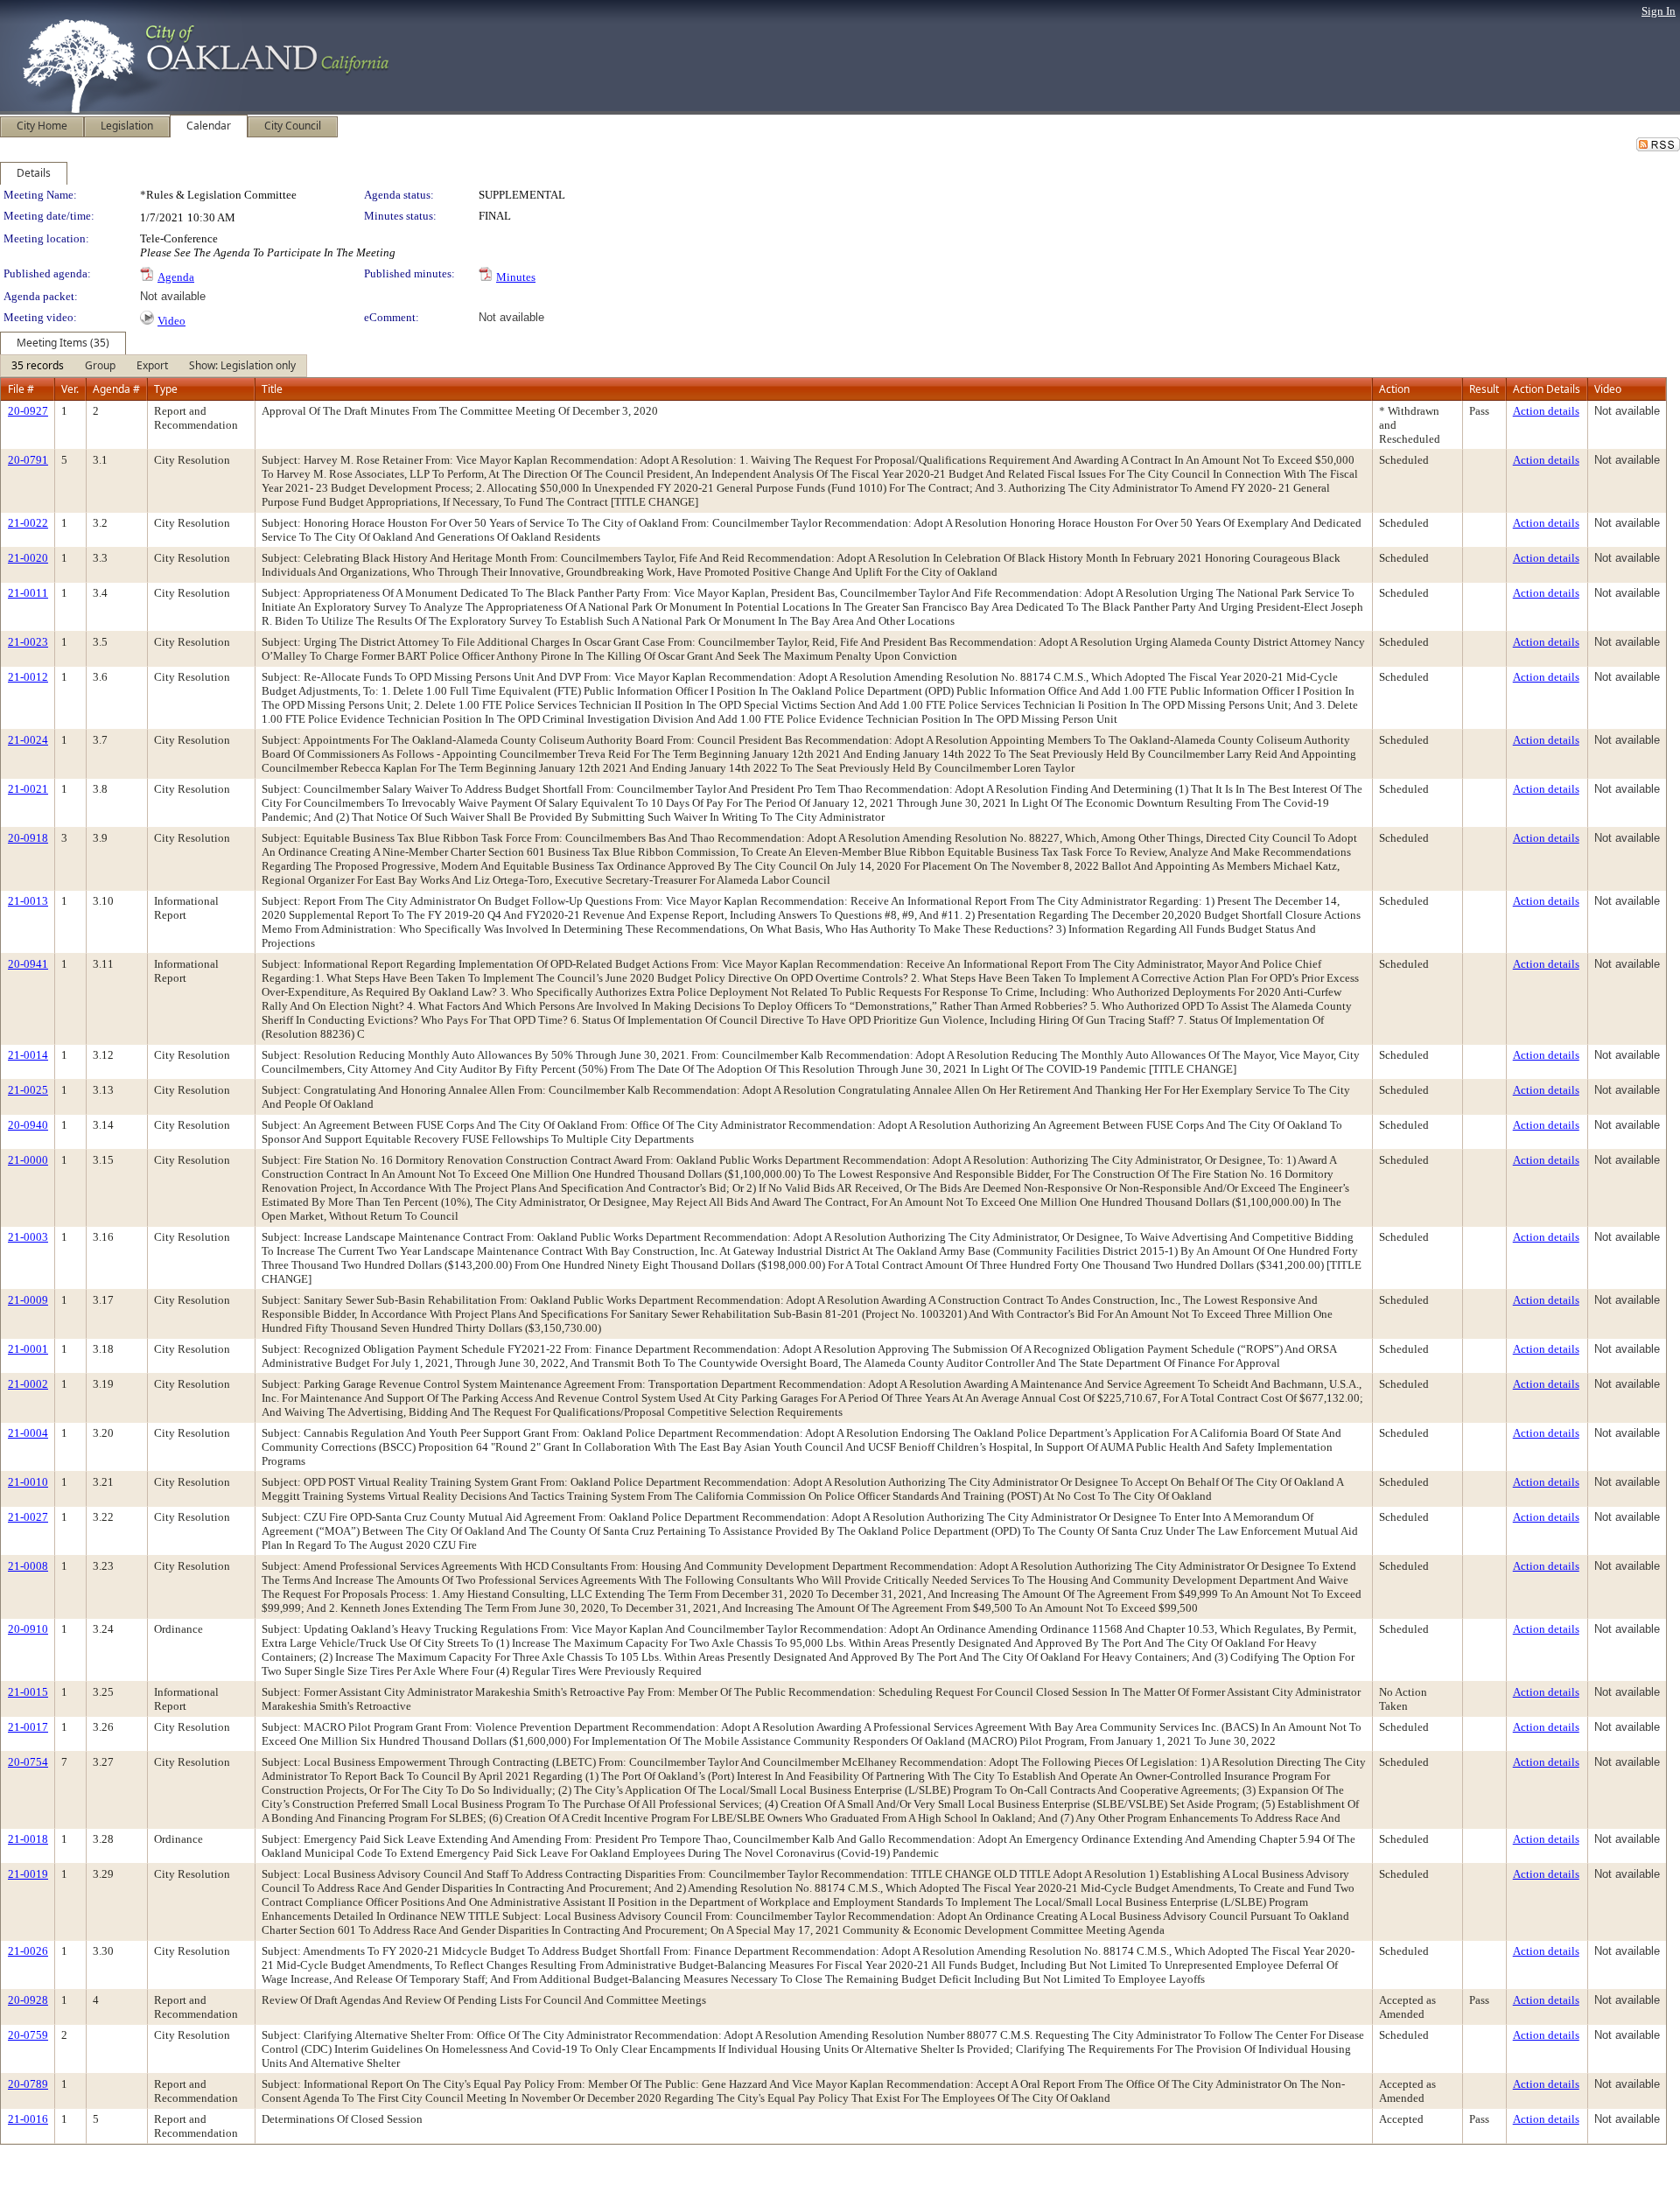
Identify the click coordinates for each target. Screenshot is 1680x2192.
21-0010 (28, 1482)
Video (171, 321)
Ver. (70, 389)
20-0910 (28, 1629)
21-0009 (28, 1300)
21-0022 (28, 523)
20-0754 (28, 1762)
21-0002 (28, 1384)
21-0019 (28, 1874)
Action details (1546, 411)
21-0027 (28, 1517)
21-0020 (28, 558)
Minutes (516, 277)
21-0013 (28, 901)
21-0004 (28, 1433)
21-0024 (28, 740)
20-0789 (28, 2084)
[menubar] (154, 366)
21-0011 (28, 593)
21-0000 (28, 1160)
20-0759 (28, 2035)
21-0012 (28, 677)
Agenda (176, 277)
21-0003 (28, 1237)
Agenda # (116, 389)
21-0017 (28, 1727)
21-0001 (28, 1349)
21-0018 (28, 1839)
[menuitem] (38, 366)
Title (272, 389)
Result (1484, 389)
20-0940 (28, 1125)
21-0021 (28, 789)
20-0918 (28, 838)
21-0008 (28, 1566)
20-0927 (28, 411)
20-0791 (28, 460)
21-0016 (28, 2119)
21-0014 (28, 1055)
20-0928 (28, 2000)
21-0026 (28, 1951)
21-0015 (28, 1692)
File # (21, 389)
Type (166, 389)
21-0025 (28, 1090)
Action (1394, 389)
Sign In (1659, 11)
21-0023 (28, 642)
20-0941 (28, 964)
